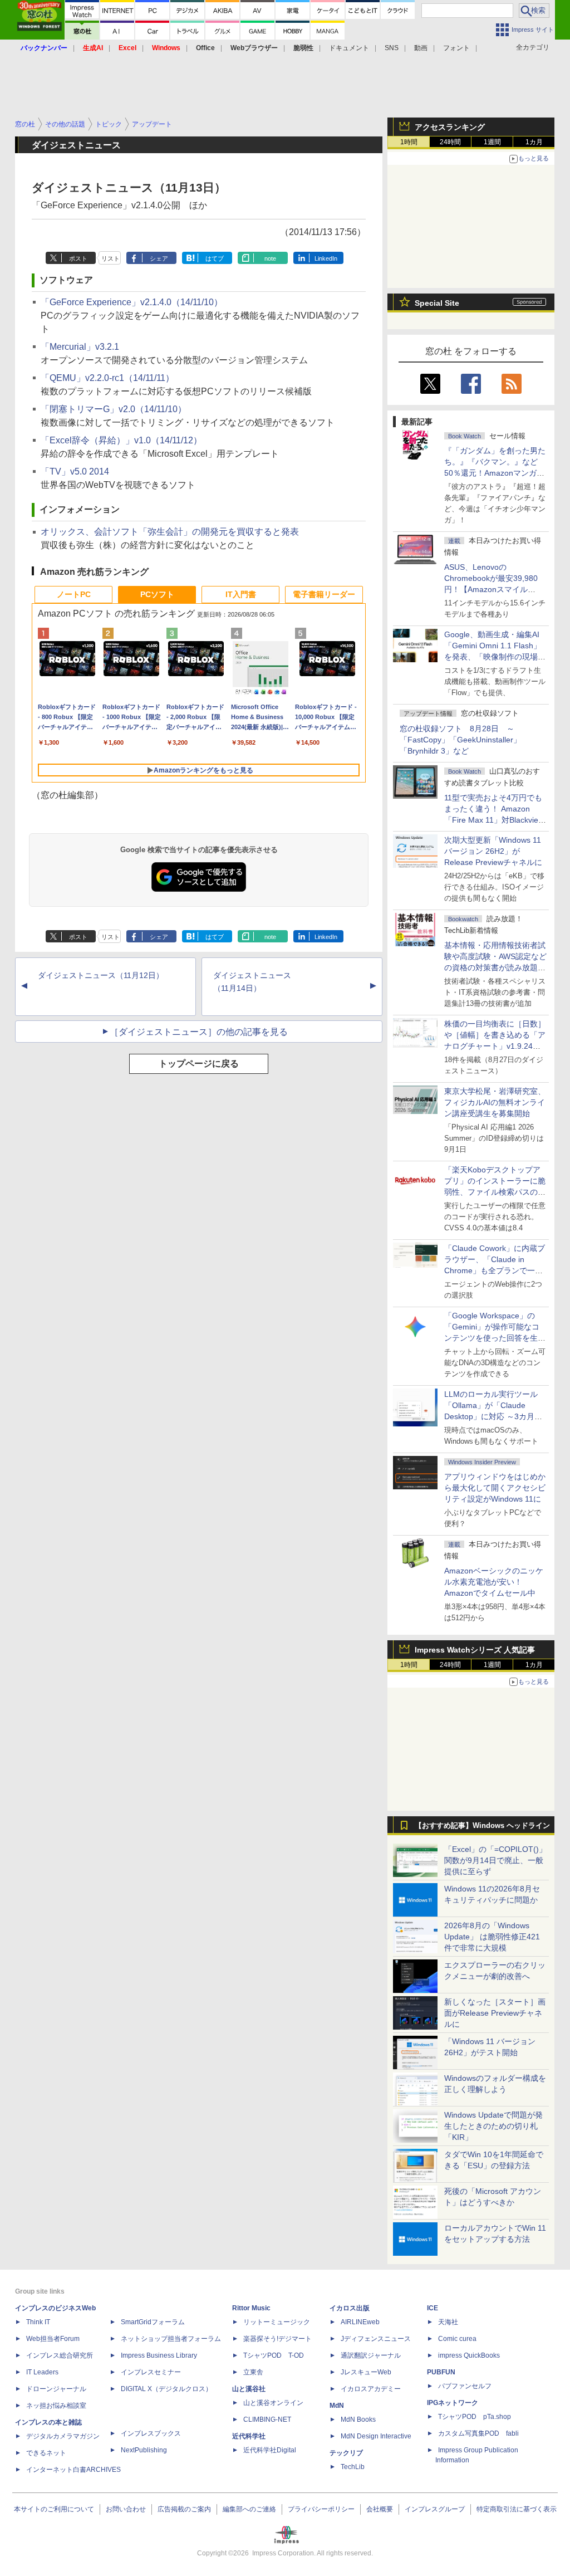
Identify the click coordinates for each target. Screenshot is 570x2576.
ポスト (78, 258)
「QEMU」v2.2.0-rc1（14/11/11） (107, 378)
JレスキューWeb (366, 2372)
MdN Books (358, 2419)
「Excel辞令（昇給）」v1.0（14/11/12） (121, 440)
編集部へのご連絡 (249, 2509)
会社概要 (380, 2509)
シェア (159, 258)
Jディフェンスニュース (376, 2339)
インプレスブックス (151, 2433)
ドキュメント (349, 48)
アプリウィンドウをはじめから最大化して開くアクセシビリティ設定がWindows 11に (495, 1488)
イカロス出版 (350, 2308)
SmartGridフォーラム (153, 2322)
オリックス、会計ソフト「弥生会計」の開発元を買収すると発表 (170, 532)
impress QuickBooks (469, 2355)
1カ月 (534, 142)
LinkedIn (326, 258)
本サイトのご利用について (54, 2509)
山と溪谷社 (249, 2389)
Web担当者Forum (53, 2339)
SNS (392, 48)
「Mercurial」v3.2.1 (80, 347)
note (270, 258)
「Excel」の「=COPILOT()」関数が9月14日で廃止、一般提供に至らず (495, 1860)
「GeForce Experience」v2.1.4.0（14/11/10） (132, 302)
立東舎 (253, 2372)
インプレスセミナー (151, 2372)
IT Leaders (42, 2372)
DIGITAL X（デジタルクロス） (166, 2389)
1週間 (492, 142)
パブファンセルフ (465, 2386)
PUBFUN (441, 2372)
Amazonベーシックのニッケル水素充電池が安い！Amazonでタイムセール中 (494, 1582)
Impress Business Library (159, 2355)
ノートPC (74, 594)
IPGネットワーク (453, 2403)
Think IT (38, 2322)
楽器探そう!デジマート (277, 2339)
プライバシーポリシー (321, 2509)
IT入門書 (241, 594)
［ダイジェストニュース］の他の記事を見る (199, 1032)
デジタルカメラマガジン (63, 2436)
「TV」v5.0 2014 (75, 471)
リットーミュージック (277, 2322)
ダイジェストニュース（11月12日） (101, 975)
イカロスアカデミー (371, 2389)
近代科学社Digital (270, 2450)
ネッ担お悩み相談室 (56, 2406)
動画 (421, 48)
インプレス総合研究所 (60, 2355)
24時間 (450, 142)
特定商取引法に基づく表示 (517, 2509)
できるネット (46, 2453)
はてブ (215, 258)
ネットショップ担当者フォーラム (171, 2339)
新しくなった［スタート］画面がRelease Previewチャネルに (495, 2013)
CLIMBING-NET (267, 2419)
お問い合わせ (126, 2509)
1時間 (409, 142)
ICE (433, 2308)
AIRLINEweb (360, 2322)
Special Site (437, 303)
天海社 (448, 2322)
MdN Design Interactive (376, 2436)
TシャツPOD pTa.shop (475, 2417)
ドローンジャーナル (56, 2389)
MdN (337, 2406)
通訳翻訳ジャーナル (371, 2355)
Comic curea (457, 2339)
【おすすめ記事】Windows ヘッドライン (482, 1826)
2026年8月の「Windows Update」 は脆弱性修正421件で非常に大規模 (492, 1937)
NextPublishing (144, 2450)
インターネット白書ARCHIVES (73, 2470)
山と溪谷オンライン (273, 2403)
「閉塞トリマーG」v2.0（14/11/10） (114, 409)
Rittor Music (251, 2308)
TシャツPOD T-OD (274, 2355)
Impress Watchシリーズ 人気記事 (475, 1650)
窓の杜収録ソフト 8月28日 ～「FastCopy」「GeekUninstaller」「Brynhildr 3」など (460, 740)
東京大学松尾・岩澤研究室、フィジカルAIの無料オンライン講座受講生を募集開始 (495, 1102)
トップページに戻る (199, 1064)
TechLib (353, 2467)
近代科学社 (249, 2436)
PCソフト (157, 594)
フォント (456, 48)
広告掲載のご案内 (184, 2509)
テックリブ (346, 2453)
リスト (110, 258)
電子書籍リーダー (324, 594)
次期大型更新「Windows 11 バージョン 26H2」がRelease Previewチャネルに (493, 851)
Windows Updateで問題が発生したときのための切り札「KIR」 (493, 2126)
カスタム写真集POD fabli (478, 2433)
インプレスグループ (435, 2509)
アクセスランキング (450, 127)
